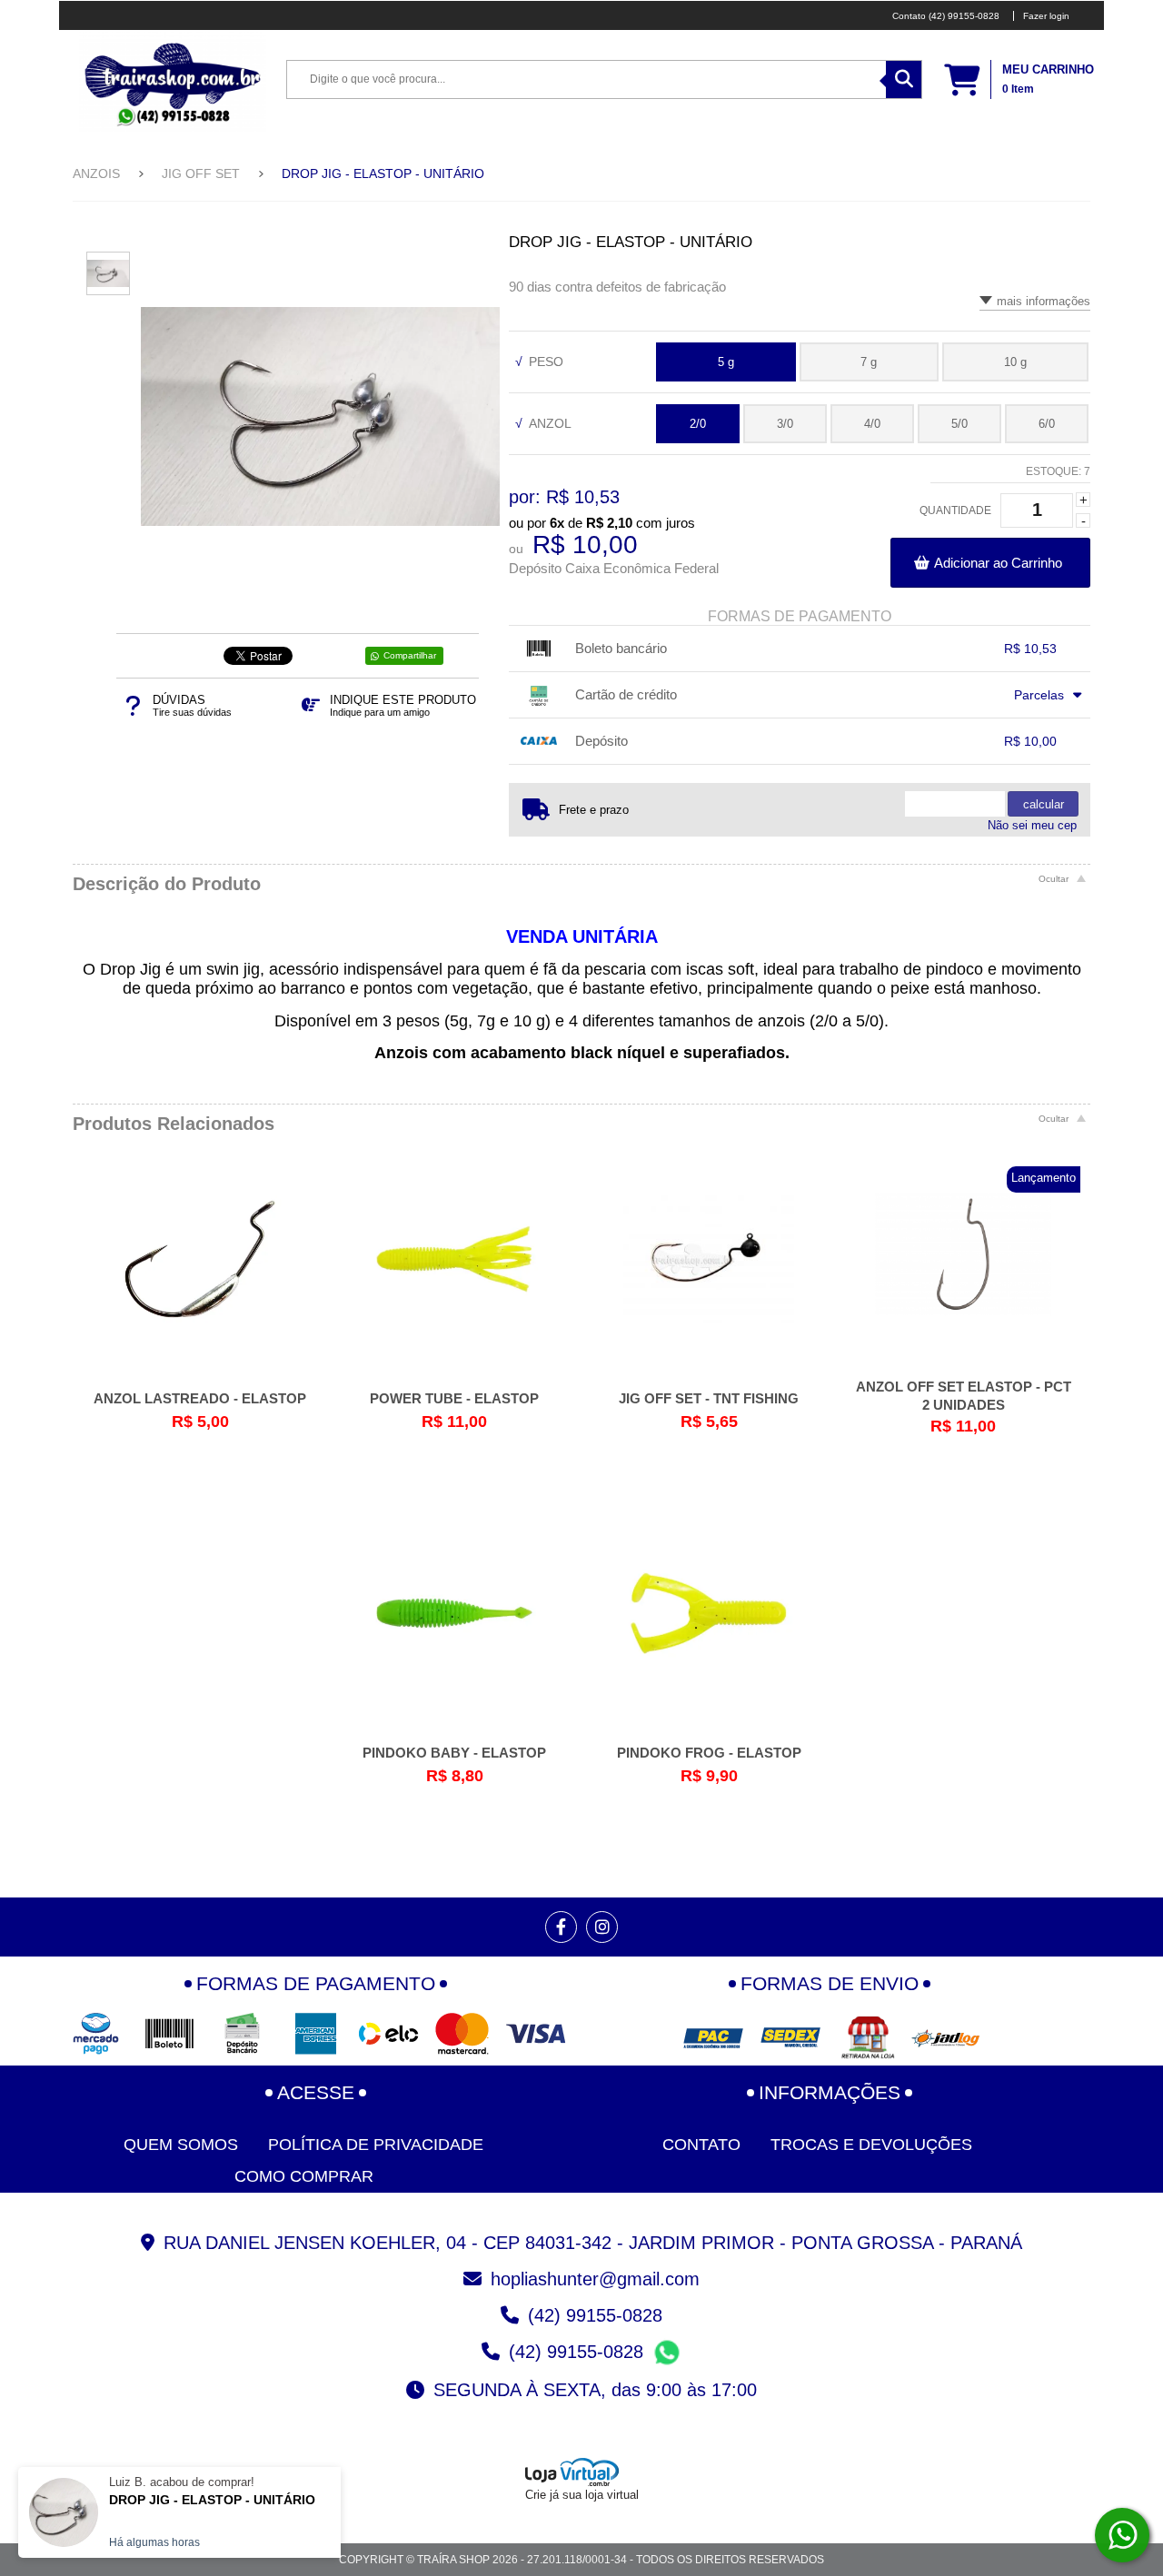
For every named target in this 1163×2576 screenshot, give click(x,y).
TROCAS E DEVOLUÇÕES (871, 2145)
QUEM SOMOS (181, 2145)
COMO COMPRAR (304, 2176)
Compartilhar (410, 655)
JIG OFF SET (201, 173)
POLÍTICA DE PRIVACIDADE (376, 2145)
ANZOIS (96, 173)
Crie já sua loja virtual (582, 2495)
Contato (701, 2145)
